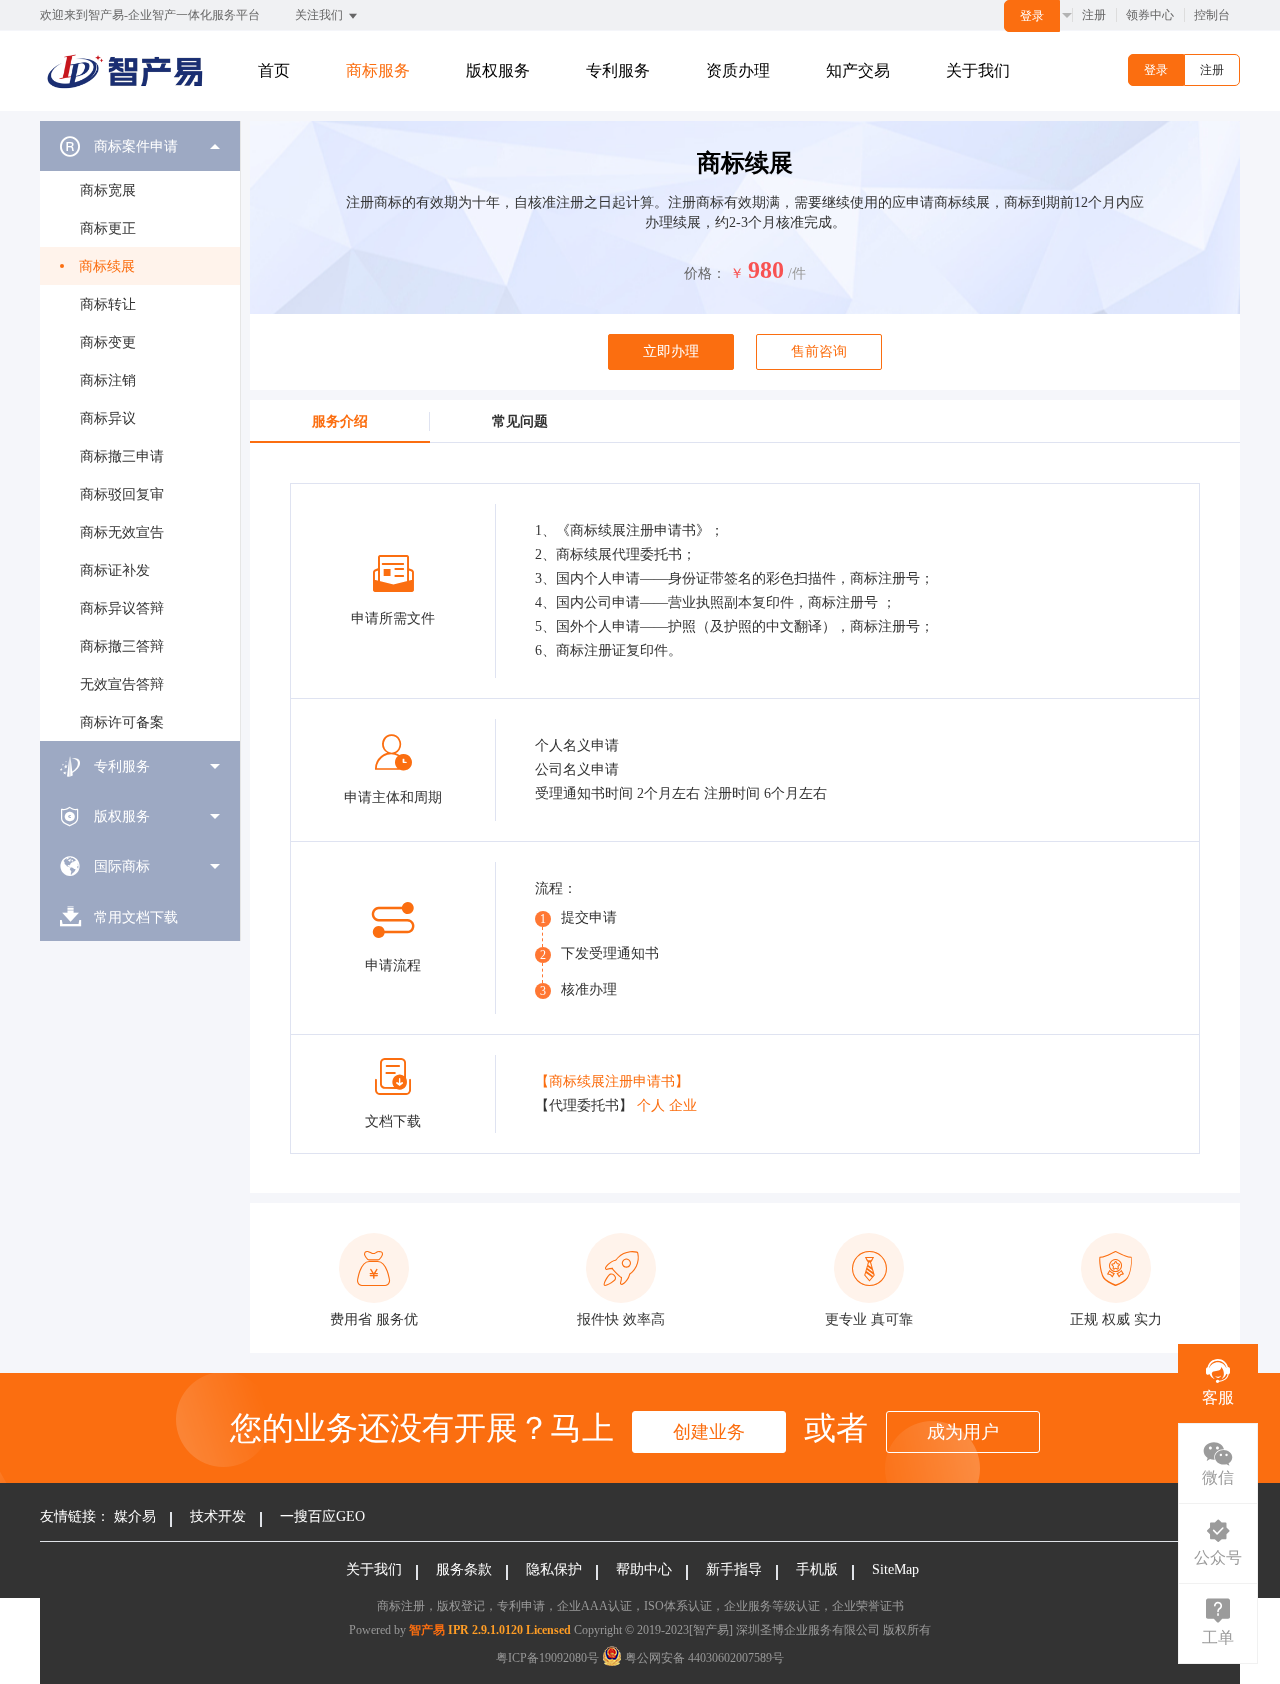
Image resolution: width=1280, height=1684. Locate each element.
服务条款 (464, 1569)
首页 (274, 70)
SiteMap (895, 1569)
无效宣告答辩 (122, 684)
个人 (651, 1105)
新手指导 (734, 1569)
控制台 (1212, 15)
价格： (705, 273)
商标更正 (108, 228)
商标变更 (108, 342)
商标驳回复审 (122, 494)
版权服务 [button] (498, 70)
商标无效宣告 (122, 532)
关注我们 (320, 15)
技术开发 (218, 1516)
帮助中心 (644, 1569)
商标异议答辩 (122, 608)
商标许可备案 (122, 722)
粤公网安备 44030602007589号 (703, 1658)
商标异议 (108, 418)
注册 (1094, 15)
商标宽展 (108, 190)
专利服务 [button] (618, 70)
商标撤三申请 (122, 456)
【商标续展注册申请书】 (612, 1081)
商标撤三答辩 (122, 646)
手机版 (817, 1569)
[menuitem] (140, 431)
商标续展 (107, 266)
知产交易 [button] (858, 70)
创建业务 (709, 1432)
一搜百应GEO (322, 1516)
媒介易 (135, 1516)
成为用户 (963, 1432)
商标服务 (378, 70)
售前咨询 (819, 351)
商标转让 (108, 304)
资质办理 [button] (738, 70)
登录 (1032, 16)
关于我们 (978, 70)
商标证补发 (115, 570)
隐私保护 (554, 1569)
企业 (683, 1105)
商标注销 (108, 380)
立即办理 (671, 351)
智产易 (427, 1630)
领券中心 (1150, 15)
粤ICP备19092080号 (547, 1658)
